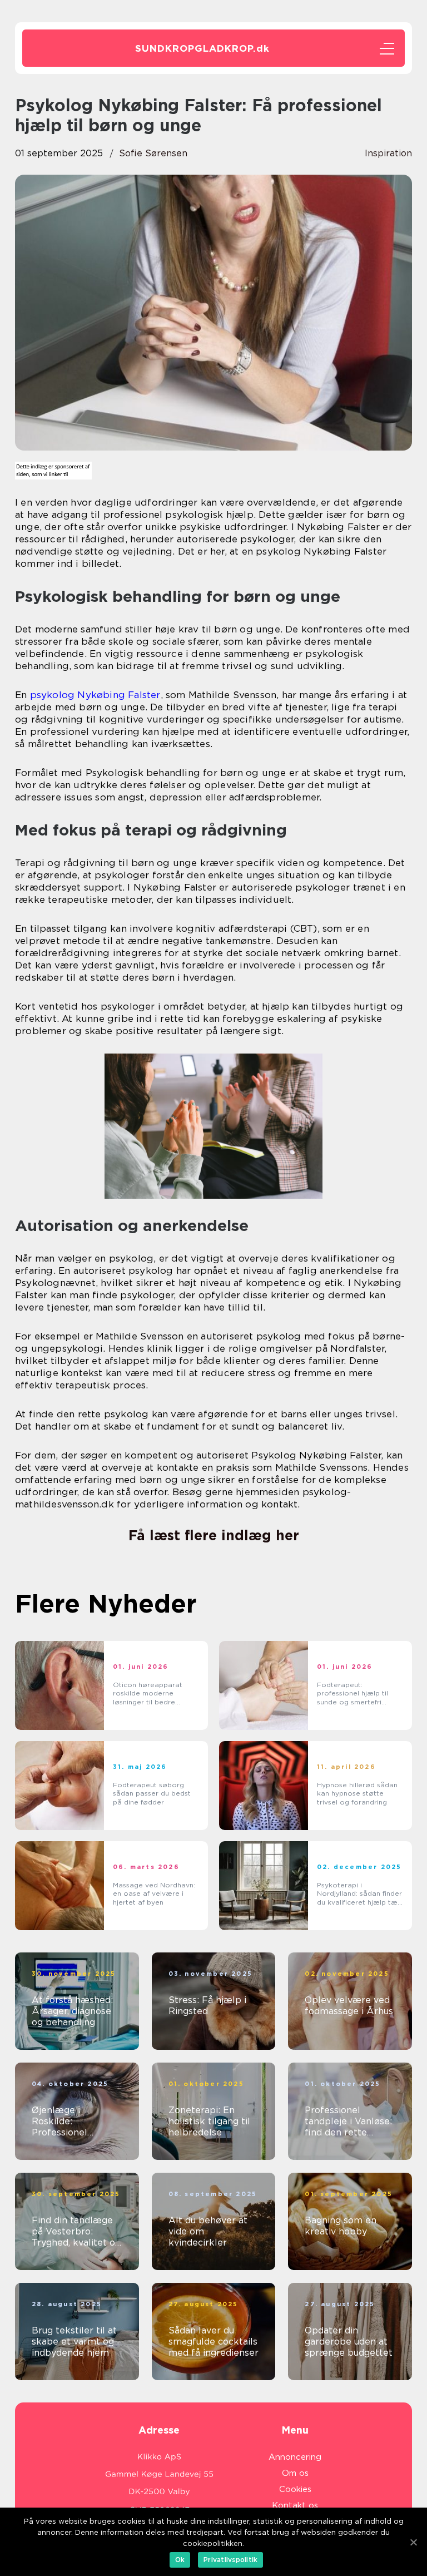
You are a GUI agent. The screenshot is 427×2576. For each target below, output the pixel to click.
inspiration (388, 153)
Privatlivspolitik (230, 2560)
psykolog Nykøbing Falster (95, 695)
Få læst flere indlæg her (214, 1535)
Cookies (295, 2489)
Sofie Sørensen (153, 153)
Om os (295, 2473)
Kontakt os (295, 2505)
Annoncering (295, 2457)
